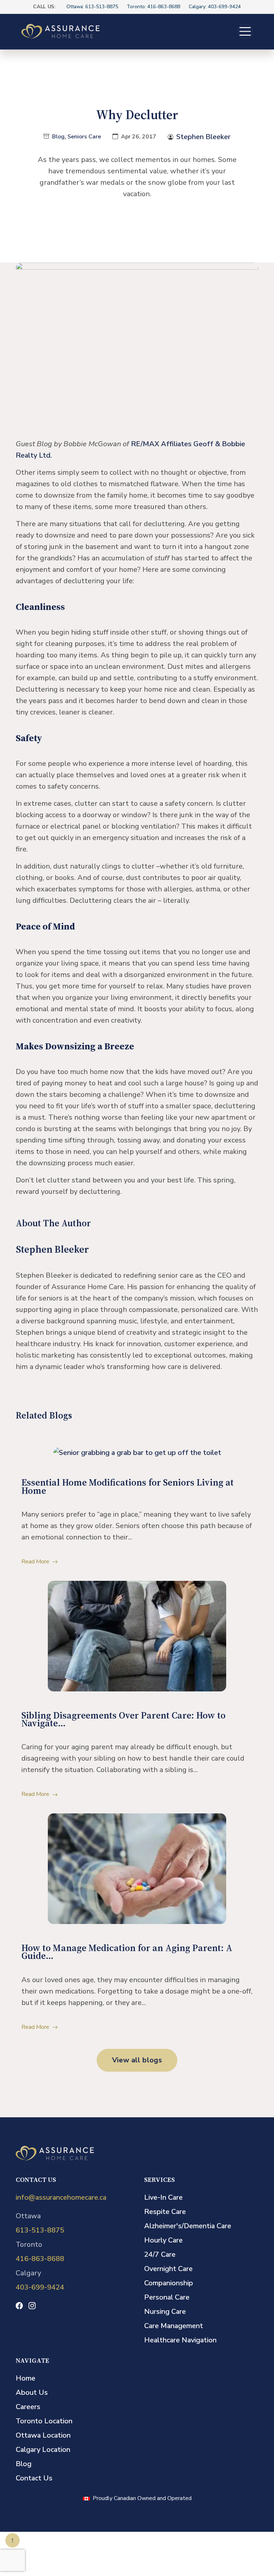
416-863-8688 (40, 2259)
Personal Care (167, 2297)
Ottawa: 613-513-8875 (92, 7)
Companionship (169, 2283)
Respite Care (165, 2212)
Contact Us (34, 2478)
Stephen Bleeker (203, 137)
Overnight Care (168, 2269)
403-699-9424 (40, 2287)
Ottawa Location (43, 2435)
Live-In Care (163, 2197)
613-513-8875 (40, 2230)
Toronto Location (44, 2421)
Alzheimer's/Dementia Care (188, 2226)
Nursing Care (165, 2312)
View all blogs (137, 2060)
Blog (58, 137)
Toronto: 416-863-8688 (153, 7)
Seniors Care (84, 137)
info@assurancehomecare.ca (61, 2197)
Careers (28, 2407)
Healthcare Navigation (180, 2340)
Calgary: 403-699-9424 (215, 7)
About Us (32, 2392)
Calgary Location (43, 2450)
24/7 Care (160, 2254)
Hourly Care (163, 2240)
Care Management (174, 2326)
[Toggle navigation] (245, 31)
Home (26, 2378)
